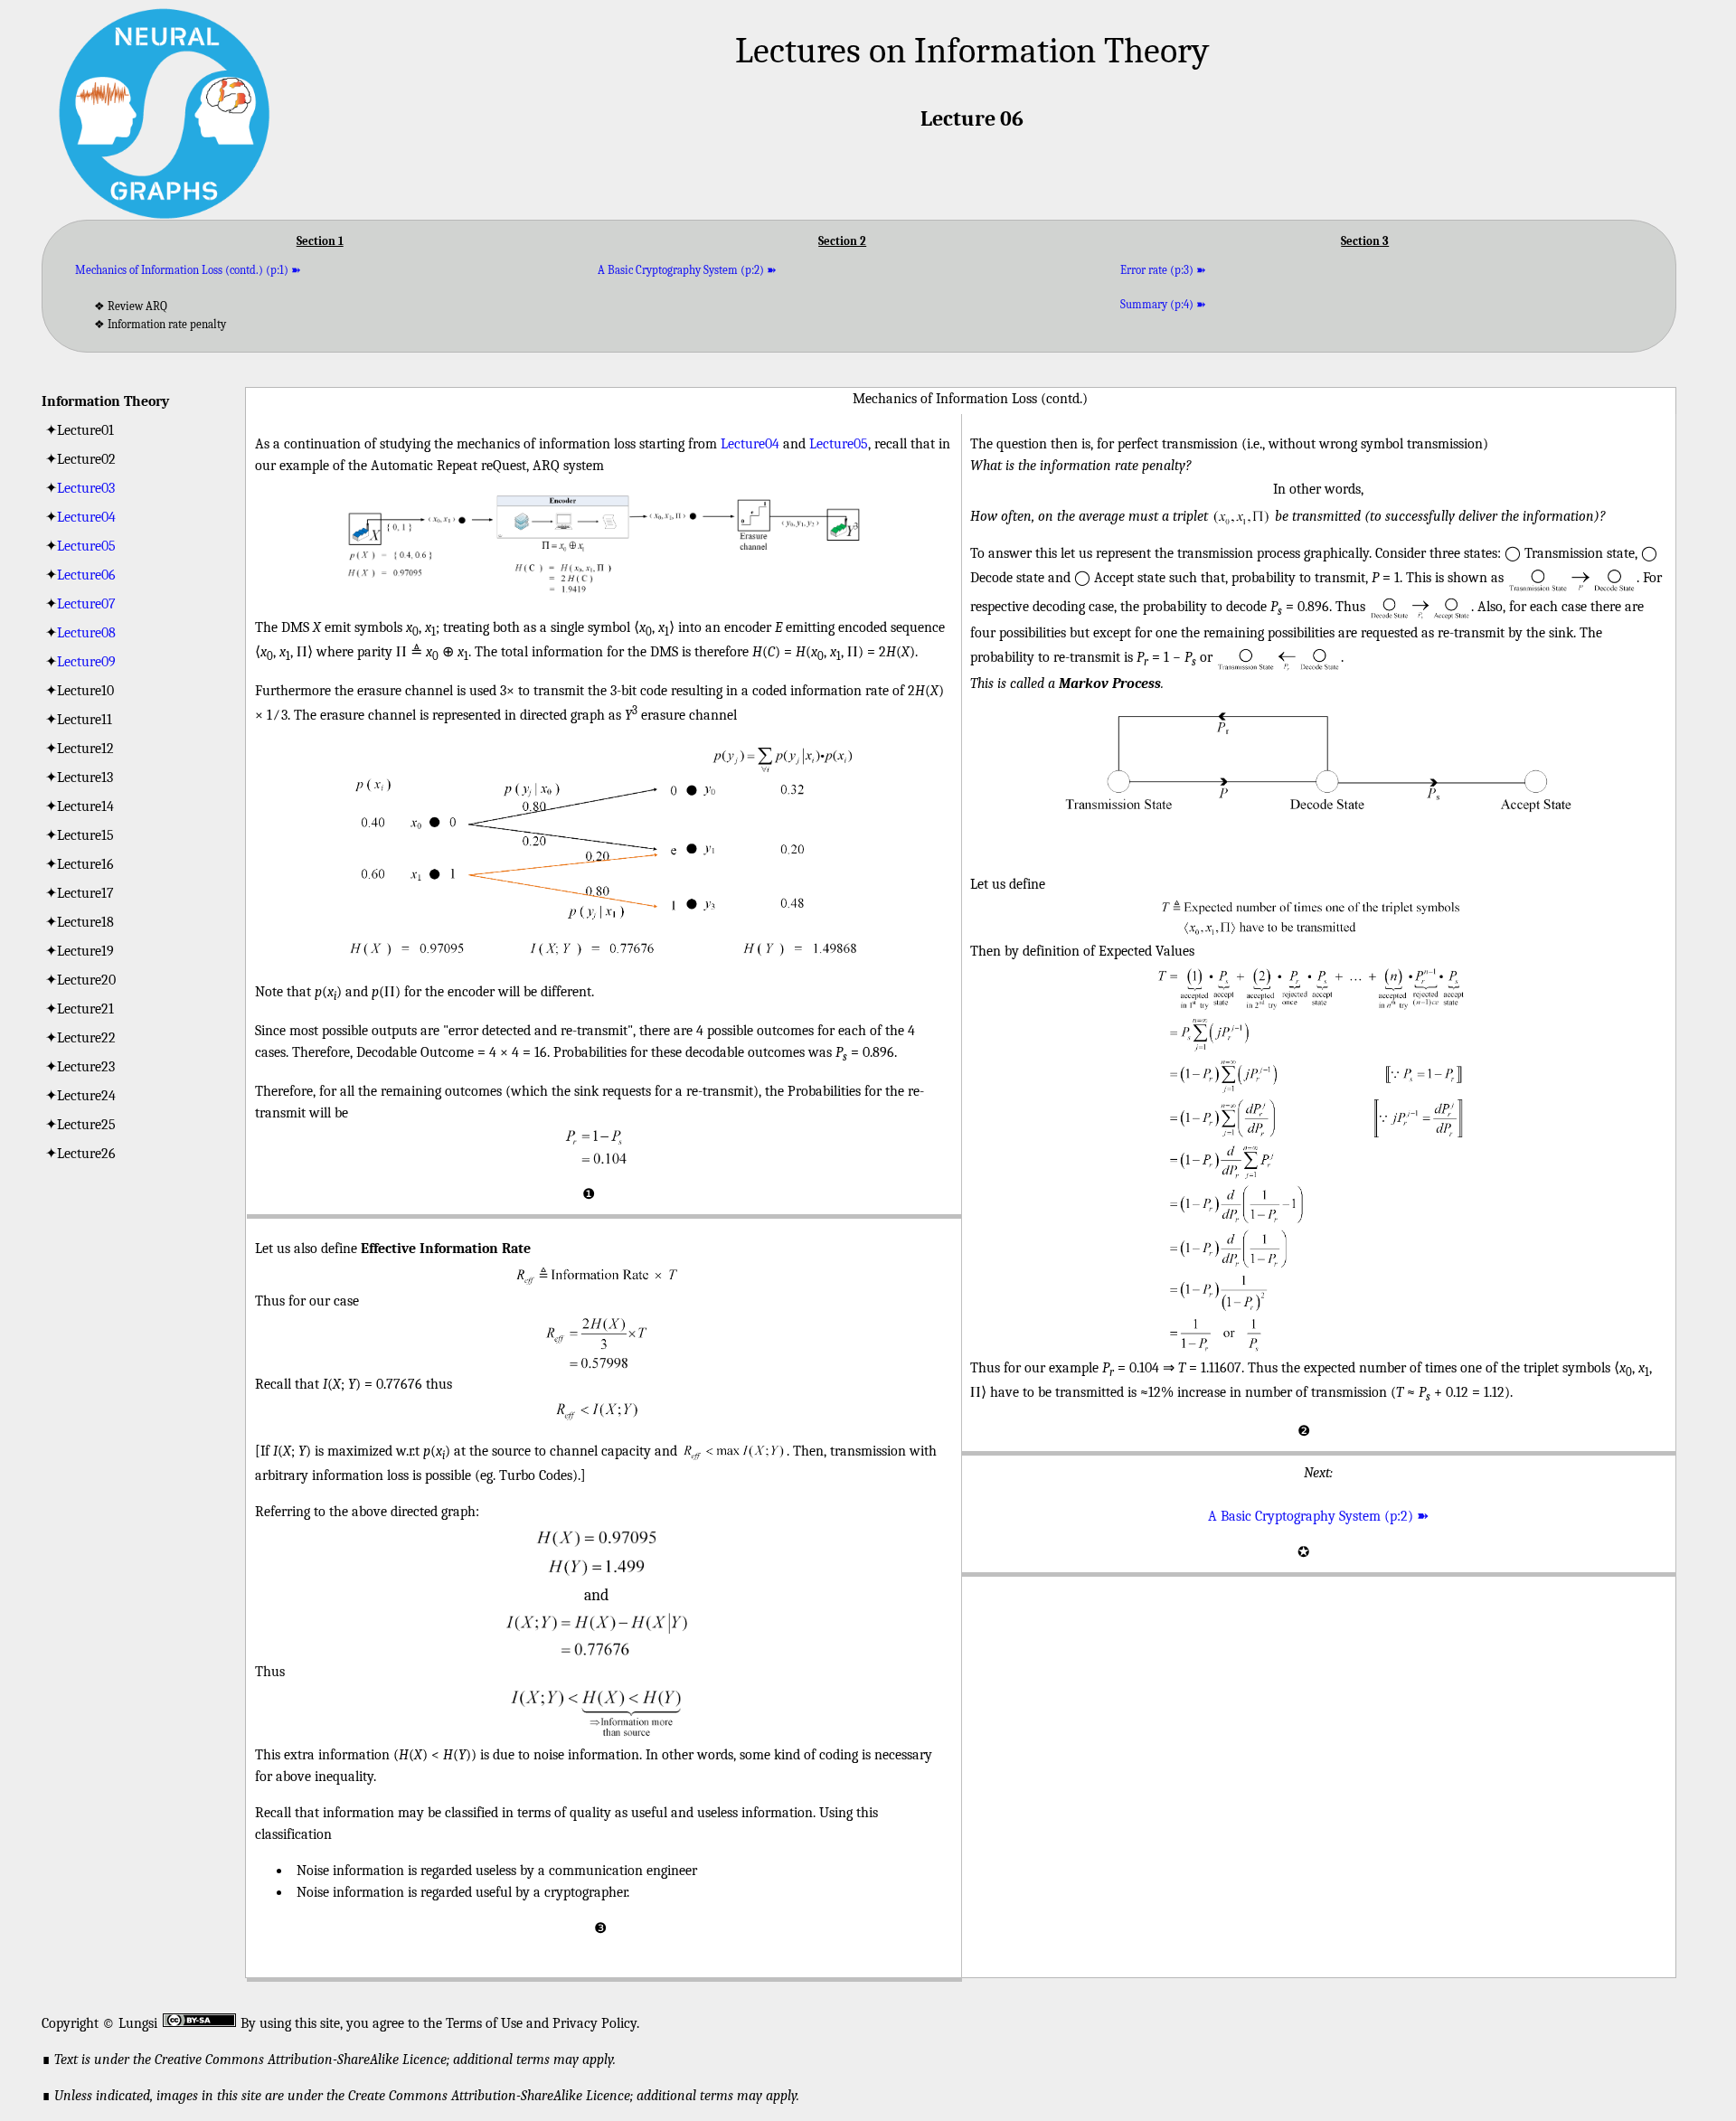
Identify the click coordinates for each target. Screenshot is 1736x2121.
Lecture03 (86, 488)
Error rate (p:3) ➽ (1163, 270)
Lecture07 (86, 604)
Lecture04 (86, 517)
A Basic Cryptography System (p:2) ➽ (687, 270)
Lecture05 (86, 546)
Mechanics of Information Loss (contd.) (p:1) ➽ (188, 270)
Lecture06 (86, 575)
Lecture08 (86, 633)
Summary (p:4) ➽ (1163, 304)
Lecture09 (86, 662)
